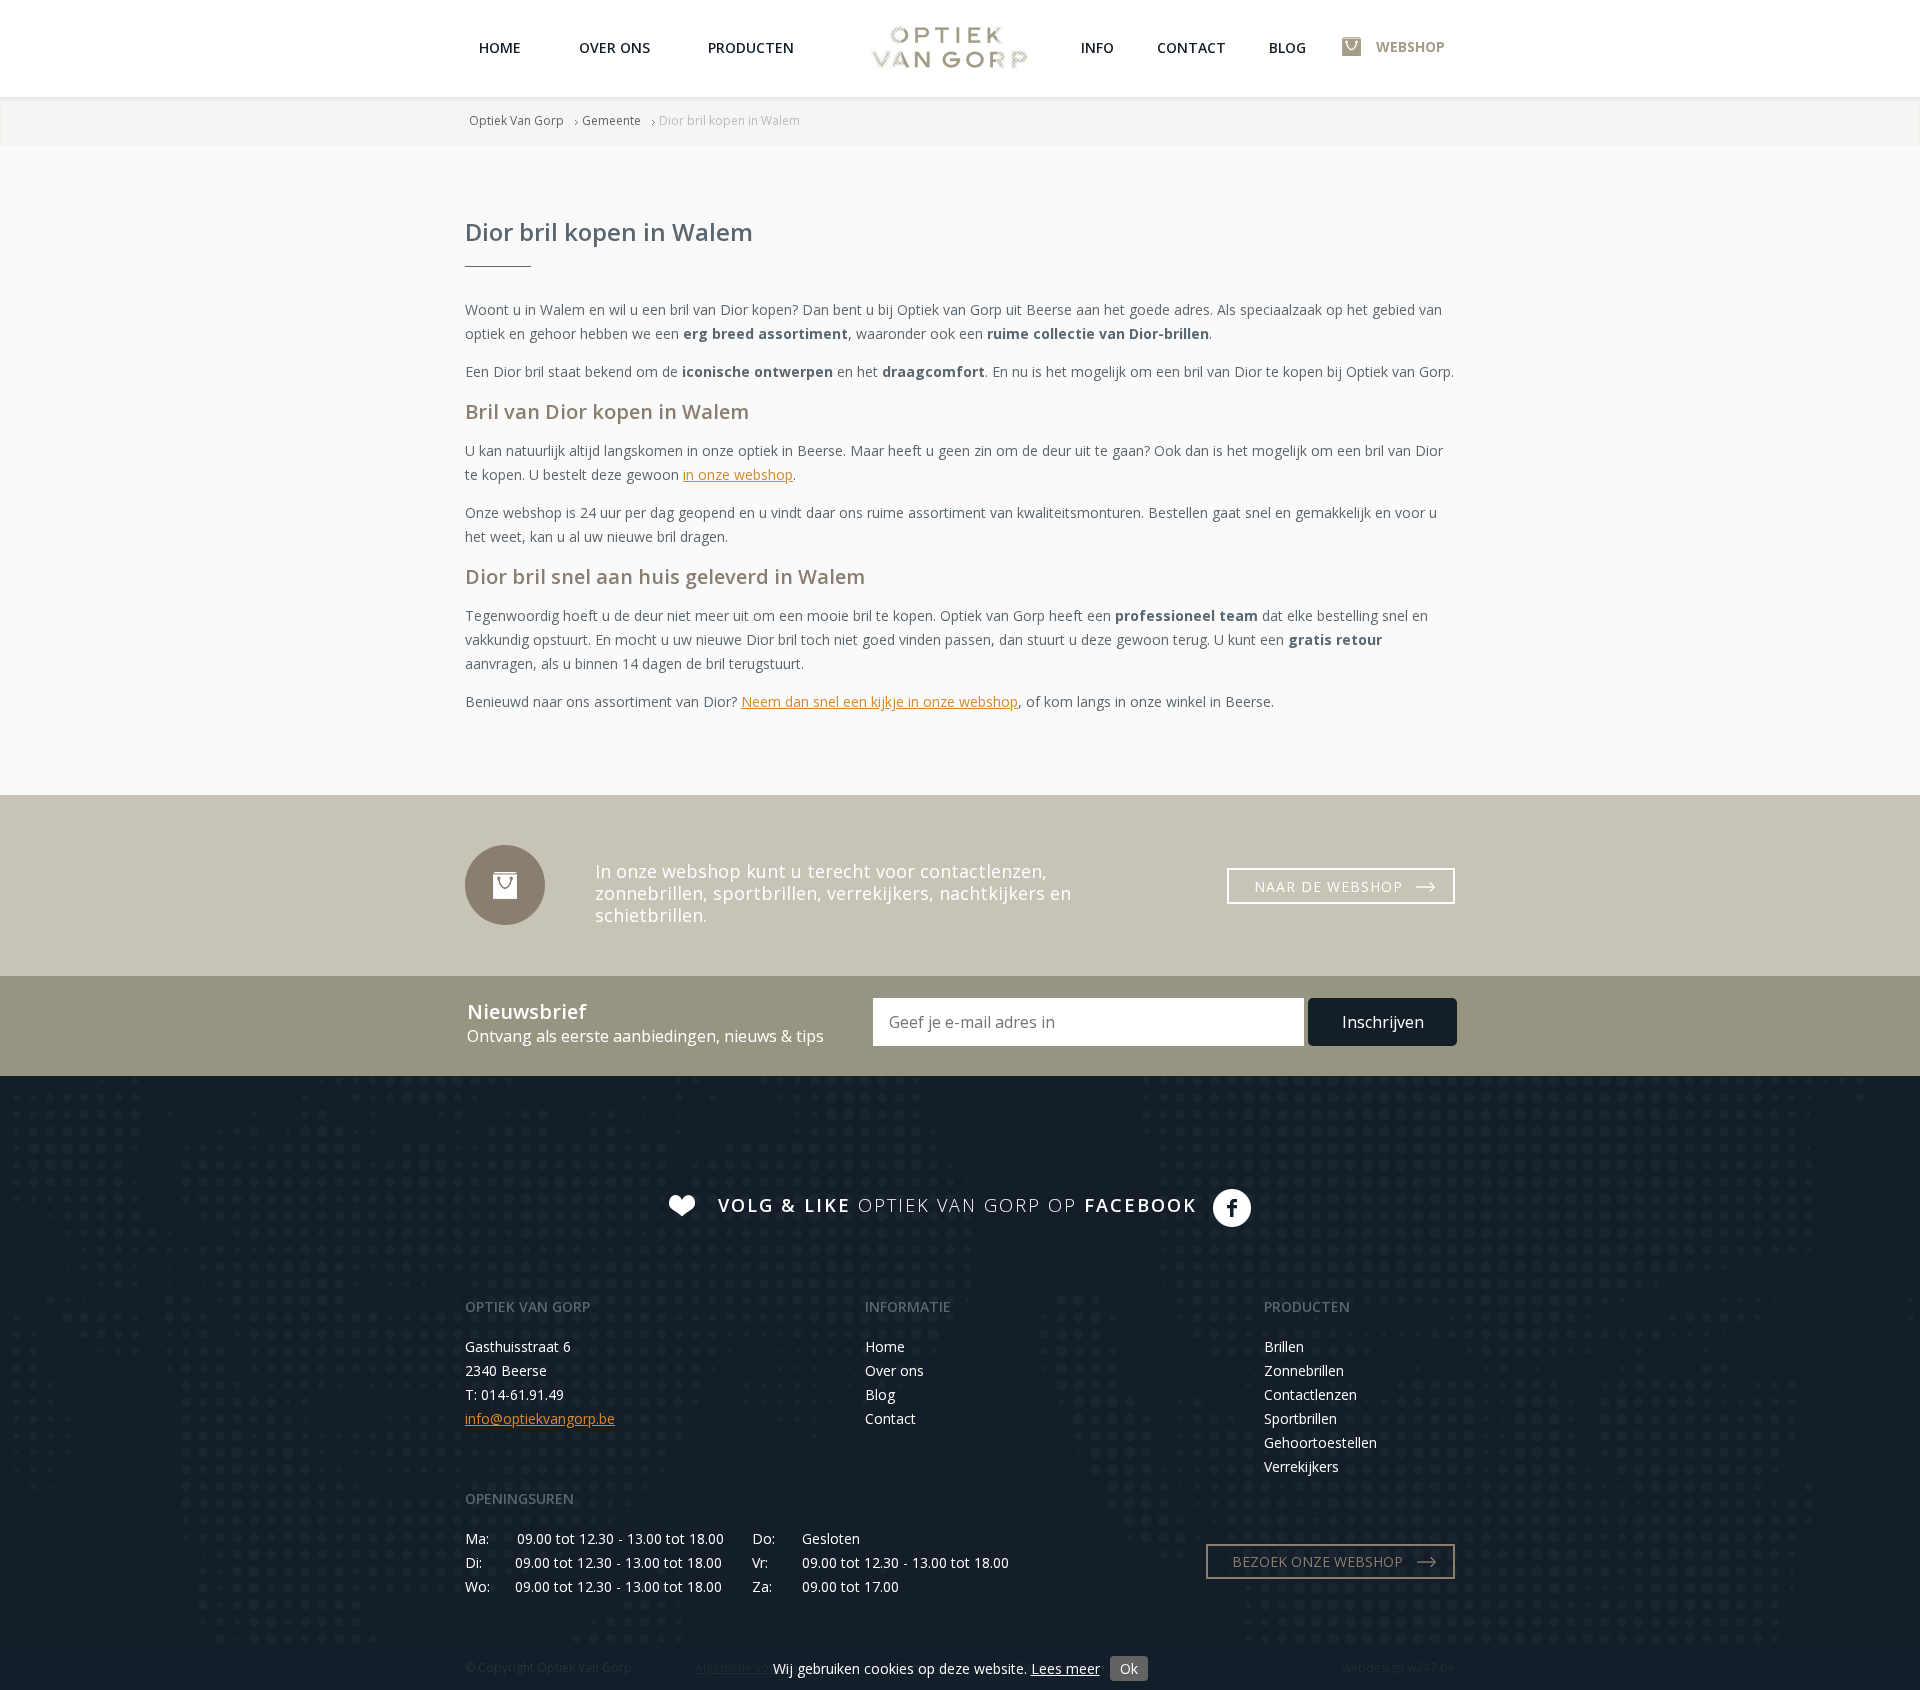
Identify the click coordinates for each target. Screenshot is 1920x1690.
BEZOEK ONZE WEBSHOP (1317, 1561)
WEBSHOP (1410, 46)
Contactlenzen (1310, 1394)
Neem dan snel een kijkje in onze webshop (879, 701)
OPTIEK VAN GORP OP (957, 1205)
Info (1097, 47)
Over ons (614, 47)
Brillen (1284, 1346)
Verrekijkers (1301, 1466)
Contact (1191, 47)
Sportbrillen (1300, 1418)
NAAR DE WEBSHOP (1328, 886)
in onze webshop (738, 474)
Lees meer (1065, 1668)
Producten (751, 47)
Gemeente (611, 120)
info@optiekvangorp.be (540, 1418)
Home (500, 47)
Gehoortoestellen (1320, 1442)
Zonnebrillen (1304, 1370)
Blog (1287, 47)
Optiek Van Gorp (949, 47)
